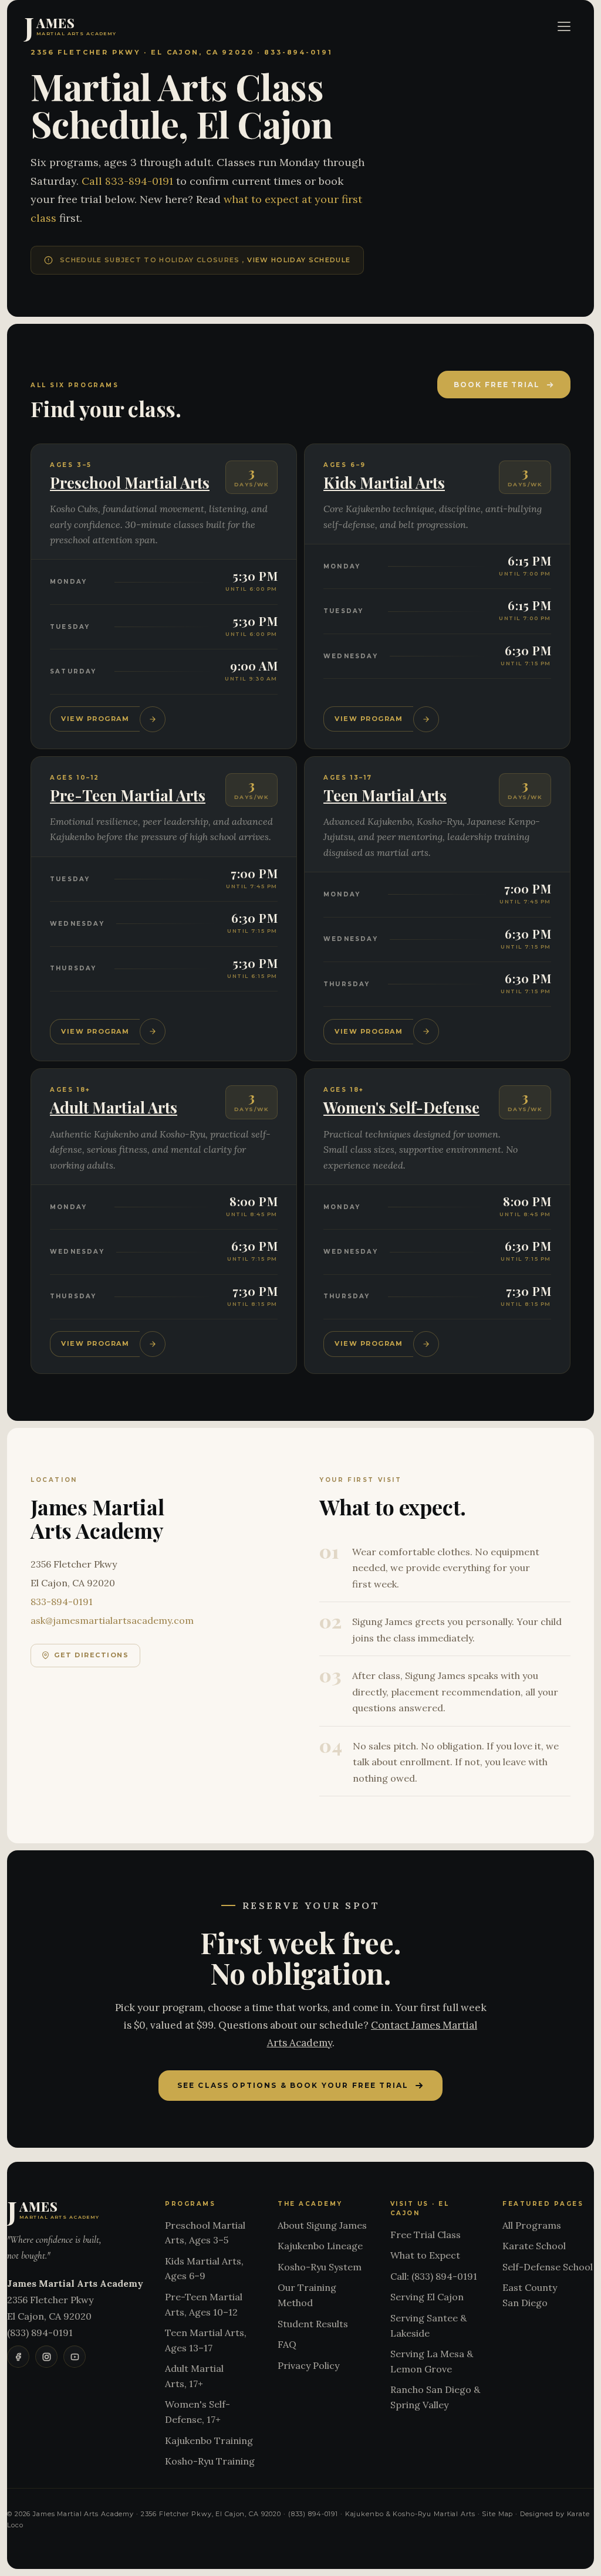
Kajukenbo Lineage (320, 2246)
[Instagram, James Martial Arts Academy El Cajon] (46, 2357)
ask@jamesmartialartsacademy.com (112, 1620)
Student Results (313, 2324)
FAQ (287, 2344)
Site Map (497, 2514)
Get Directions (92, 1655)
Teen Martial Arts (385, 795)
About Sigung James (322, 2225)
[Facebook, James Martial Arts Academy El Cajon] (18, 2357)
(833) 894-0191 (40, 2333)
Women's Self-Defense (401, 1107)
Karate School (534, 2246)
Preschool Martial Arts (130, 483)
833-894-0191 (62, 1602)
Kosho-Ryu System (320, 2267)
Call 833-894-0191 (129, 181)
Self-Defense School (548, 2267)
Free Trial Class (426, 2235)
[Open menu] (564, 26)
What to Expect (425, 2255)
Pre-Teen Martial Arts (128, 795)
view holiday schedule (299, 260)
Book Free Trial (497, 385)
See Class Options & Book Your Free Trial (293, 2085)
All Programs (532, 2225)
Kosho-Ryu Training (210, 2461)
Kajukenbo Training (209, 2440)
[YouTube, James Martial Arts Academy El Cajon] (75, 2357)
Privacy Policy (308, 2365)
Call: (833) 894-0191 (434, 2276)
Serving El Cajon (427, 2297)
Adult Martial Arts (114, 1107)
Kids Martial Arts (384, 483)
